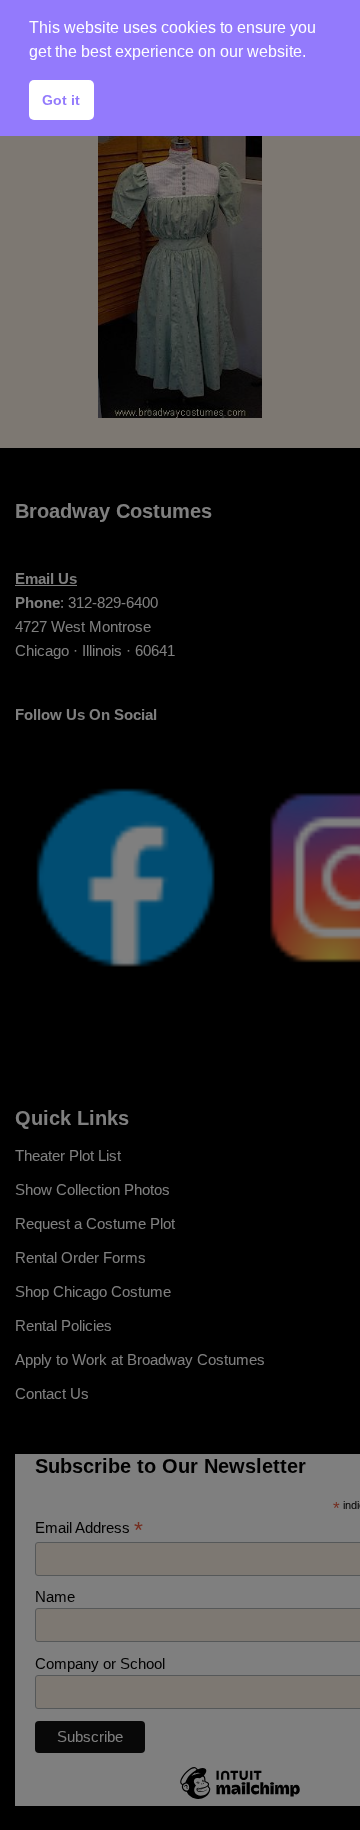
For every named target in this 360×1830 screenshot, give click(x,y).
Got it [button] (61, 100)
